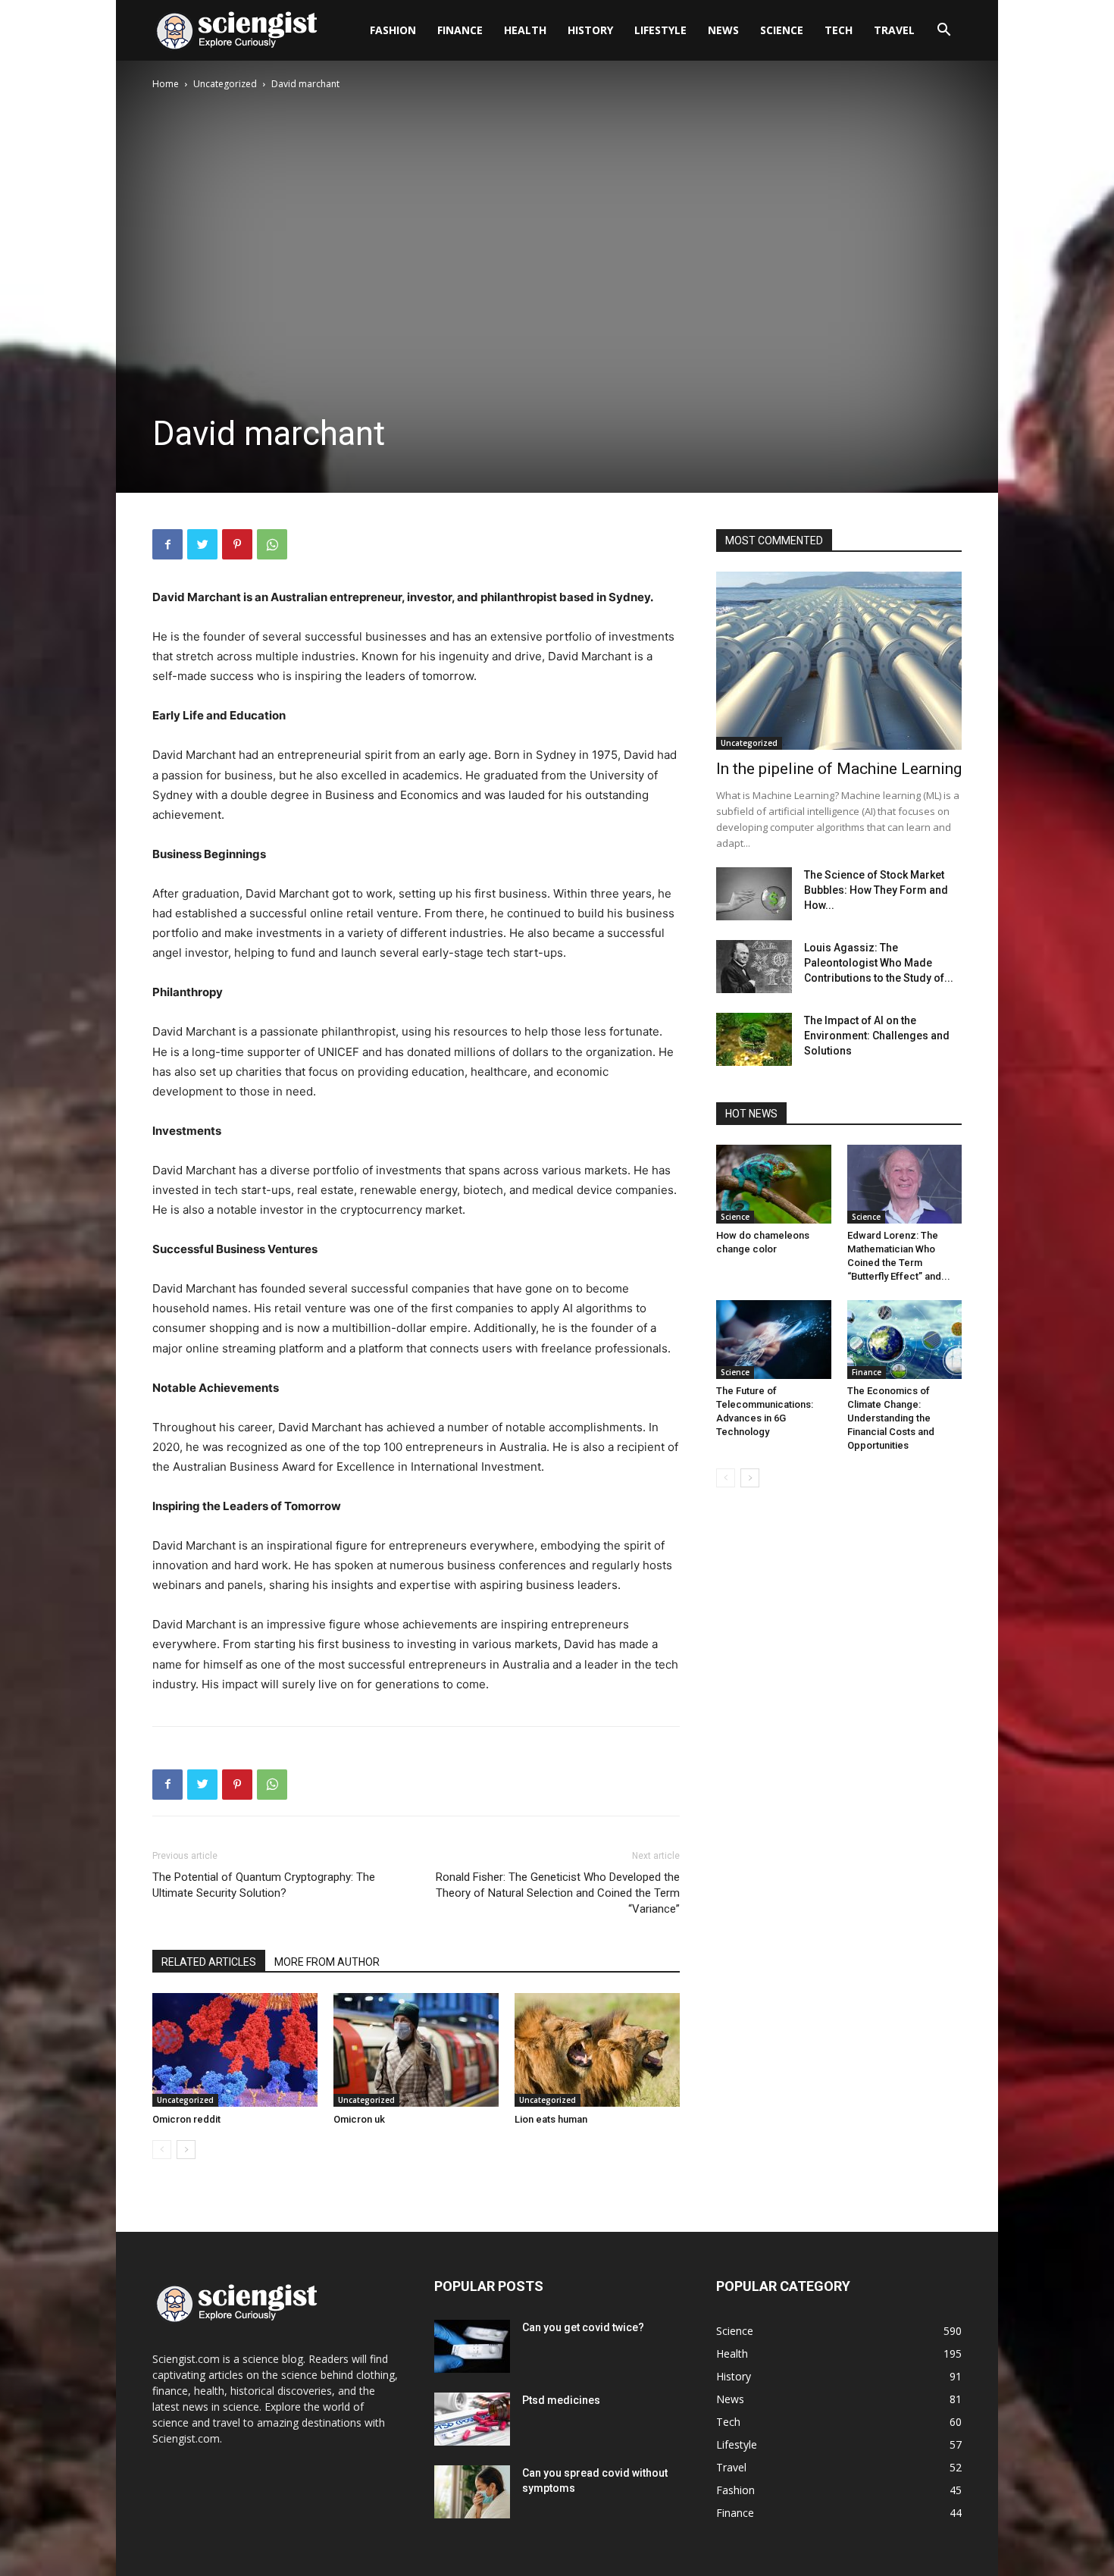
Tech (839, 30)
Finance (460, 30)
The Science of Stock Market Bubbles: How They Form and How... (876, 890)
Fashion (393, 30)
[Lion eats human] (597, 2050)
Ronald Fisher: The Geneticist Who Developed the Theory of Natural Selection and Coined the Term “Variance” (558, 1893)
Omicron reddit (186, 2119)
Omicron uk (359, 2119)
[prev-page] (162, 2150)
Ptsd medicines (561, 2400)
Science (782, 30)
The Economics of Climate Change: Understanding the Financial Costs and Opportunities (891, 1418)
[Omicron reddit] (235, 2050)
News (723, 30)
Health (525, 30)
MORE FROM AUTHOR (327, 1962)
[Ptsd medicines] (472, 2419)
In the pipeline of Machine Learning (839, 769)
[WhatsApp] (272, 544)
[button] (943, 31)
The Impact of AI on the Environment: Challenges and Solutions (877, 1036)
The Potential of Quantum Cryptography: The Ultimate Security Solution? (264, 1885)
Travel (894, 30)
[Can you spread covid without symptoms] (472, 2492)
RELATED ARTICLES (209, 1962)
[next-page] (186, 2150)
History (590, 30)
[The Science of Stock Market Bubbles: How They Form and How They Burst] (754, 894)
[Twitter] (202, 544)
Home (166, 84)
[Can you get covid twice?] (472, 2346)
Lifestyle (660, 30)
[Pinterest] (237, 544)
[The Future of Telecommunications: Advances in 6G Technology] (774, 1340)
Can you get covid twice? (583, 2327)
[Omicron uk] (416, 2050)
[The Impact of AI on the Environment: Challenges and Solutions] (754, 1039)
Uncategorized (225, 84)
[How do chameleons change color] (774, 1184)
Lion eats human (551, 2119)
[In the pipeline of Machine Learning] (839, 661)
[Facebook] (167, 544)
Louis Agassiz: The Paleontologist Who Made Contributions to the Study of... (879, 963)
